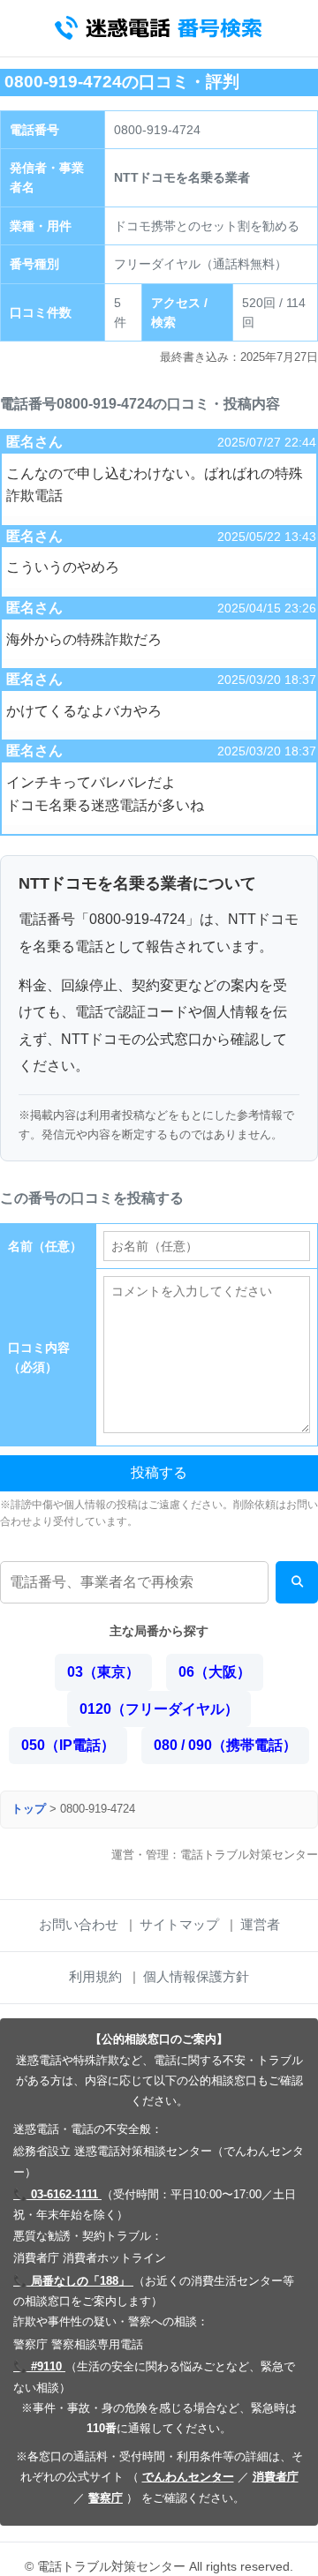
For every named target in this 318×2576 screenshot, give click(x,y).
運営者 (260, 1924)
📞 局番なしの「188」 (73, 2281)
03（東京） (103, 1672)
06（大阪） (215, 1672)
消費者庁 (276, 2477)
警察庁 (106, 2498)
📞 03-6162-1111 (57, 2194)
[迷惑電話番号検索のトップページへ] (159, 28)
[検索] (297, 1582)
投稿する (159, 1472)
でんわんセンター (188, 2477)
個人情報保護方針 (196, 1976)
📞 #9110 (39, 2366)
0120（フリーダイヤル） (159, 1709)
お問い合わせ (79, 1924)
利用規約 (95, 1976)
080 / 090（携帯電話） (225, 1745)
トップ (29, 1809)
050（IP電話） (68, 1745)
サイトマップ (179, 1924)
